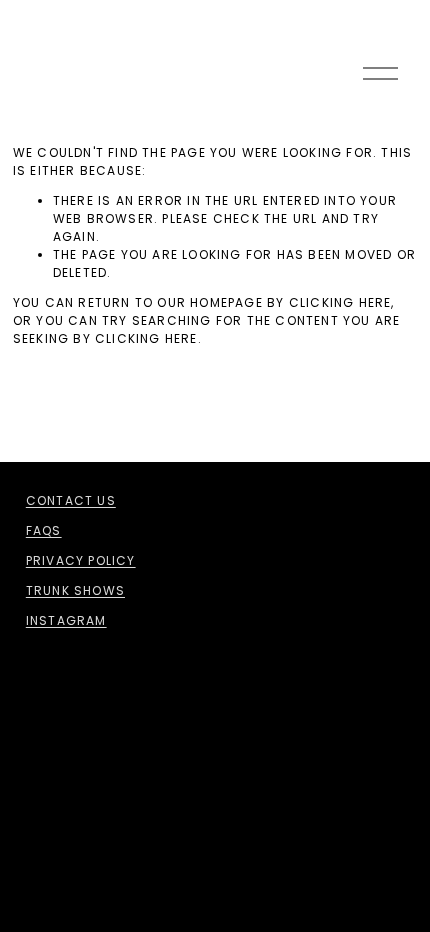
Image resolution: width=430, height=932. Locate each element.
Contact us (71, 500)
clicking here (340, 302)
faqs (44, 530)
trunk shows (75, 590)
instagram (66, 620)
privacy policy (81, 560)
